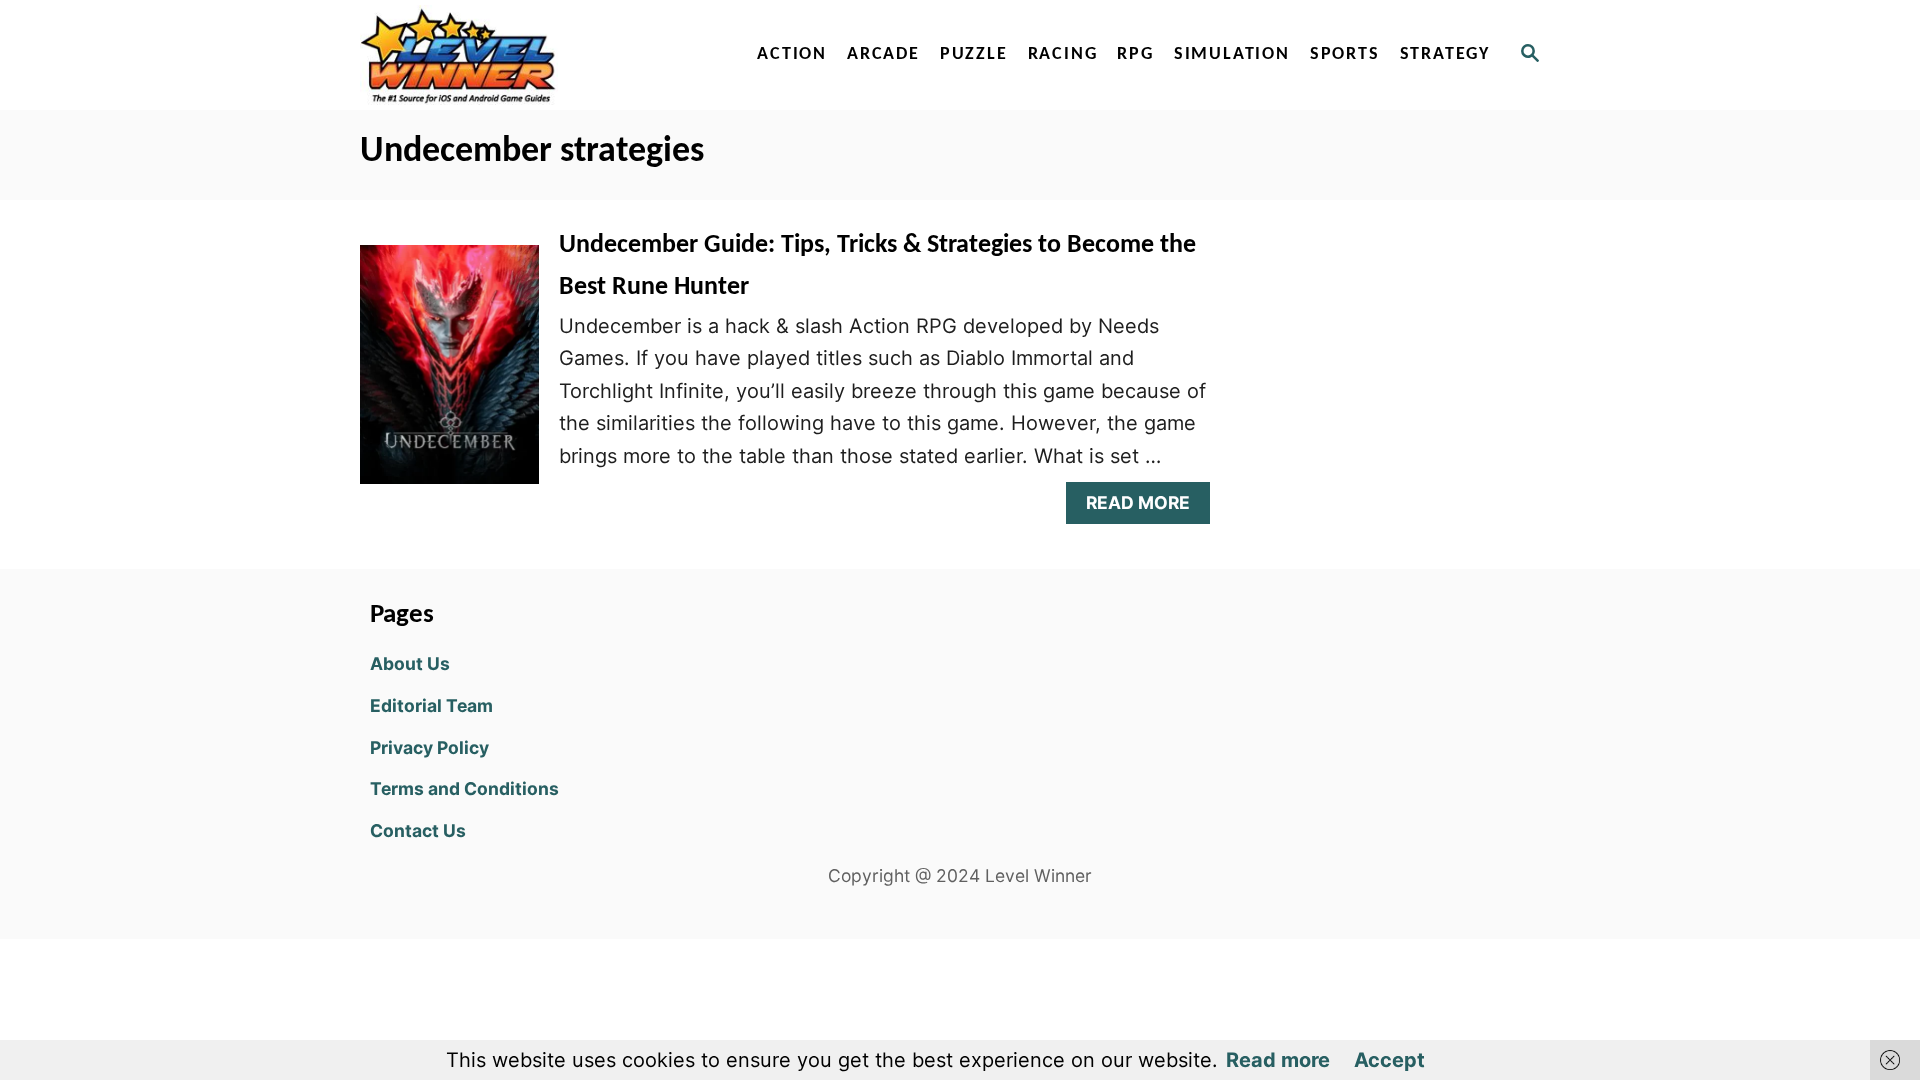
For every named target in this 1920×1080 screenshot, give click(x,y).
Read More (1145, 507)
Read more (1278, 1060)
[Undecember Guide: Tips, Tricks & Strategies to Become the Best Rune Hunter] (449, 374)
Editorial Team (431, 705)
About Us (410, 663)
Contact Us (418, 830)
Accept (1389, 1060)
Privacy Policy (429, 747)
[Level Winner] (532, 55)
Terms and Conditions (464, 788)
